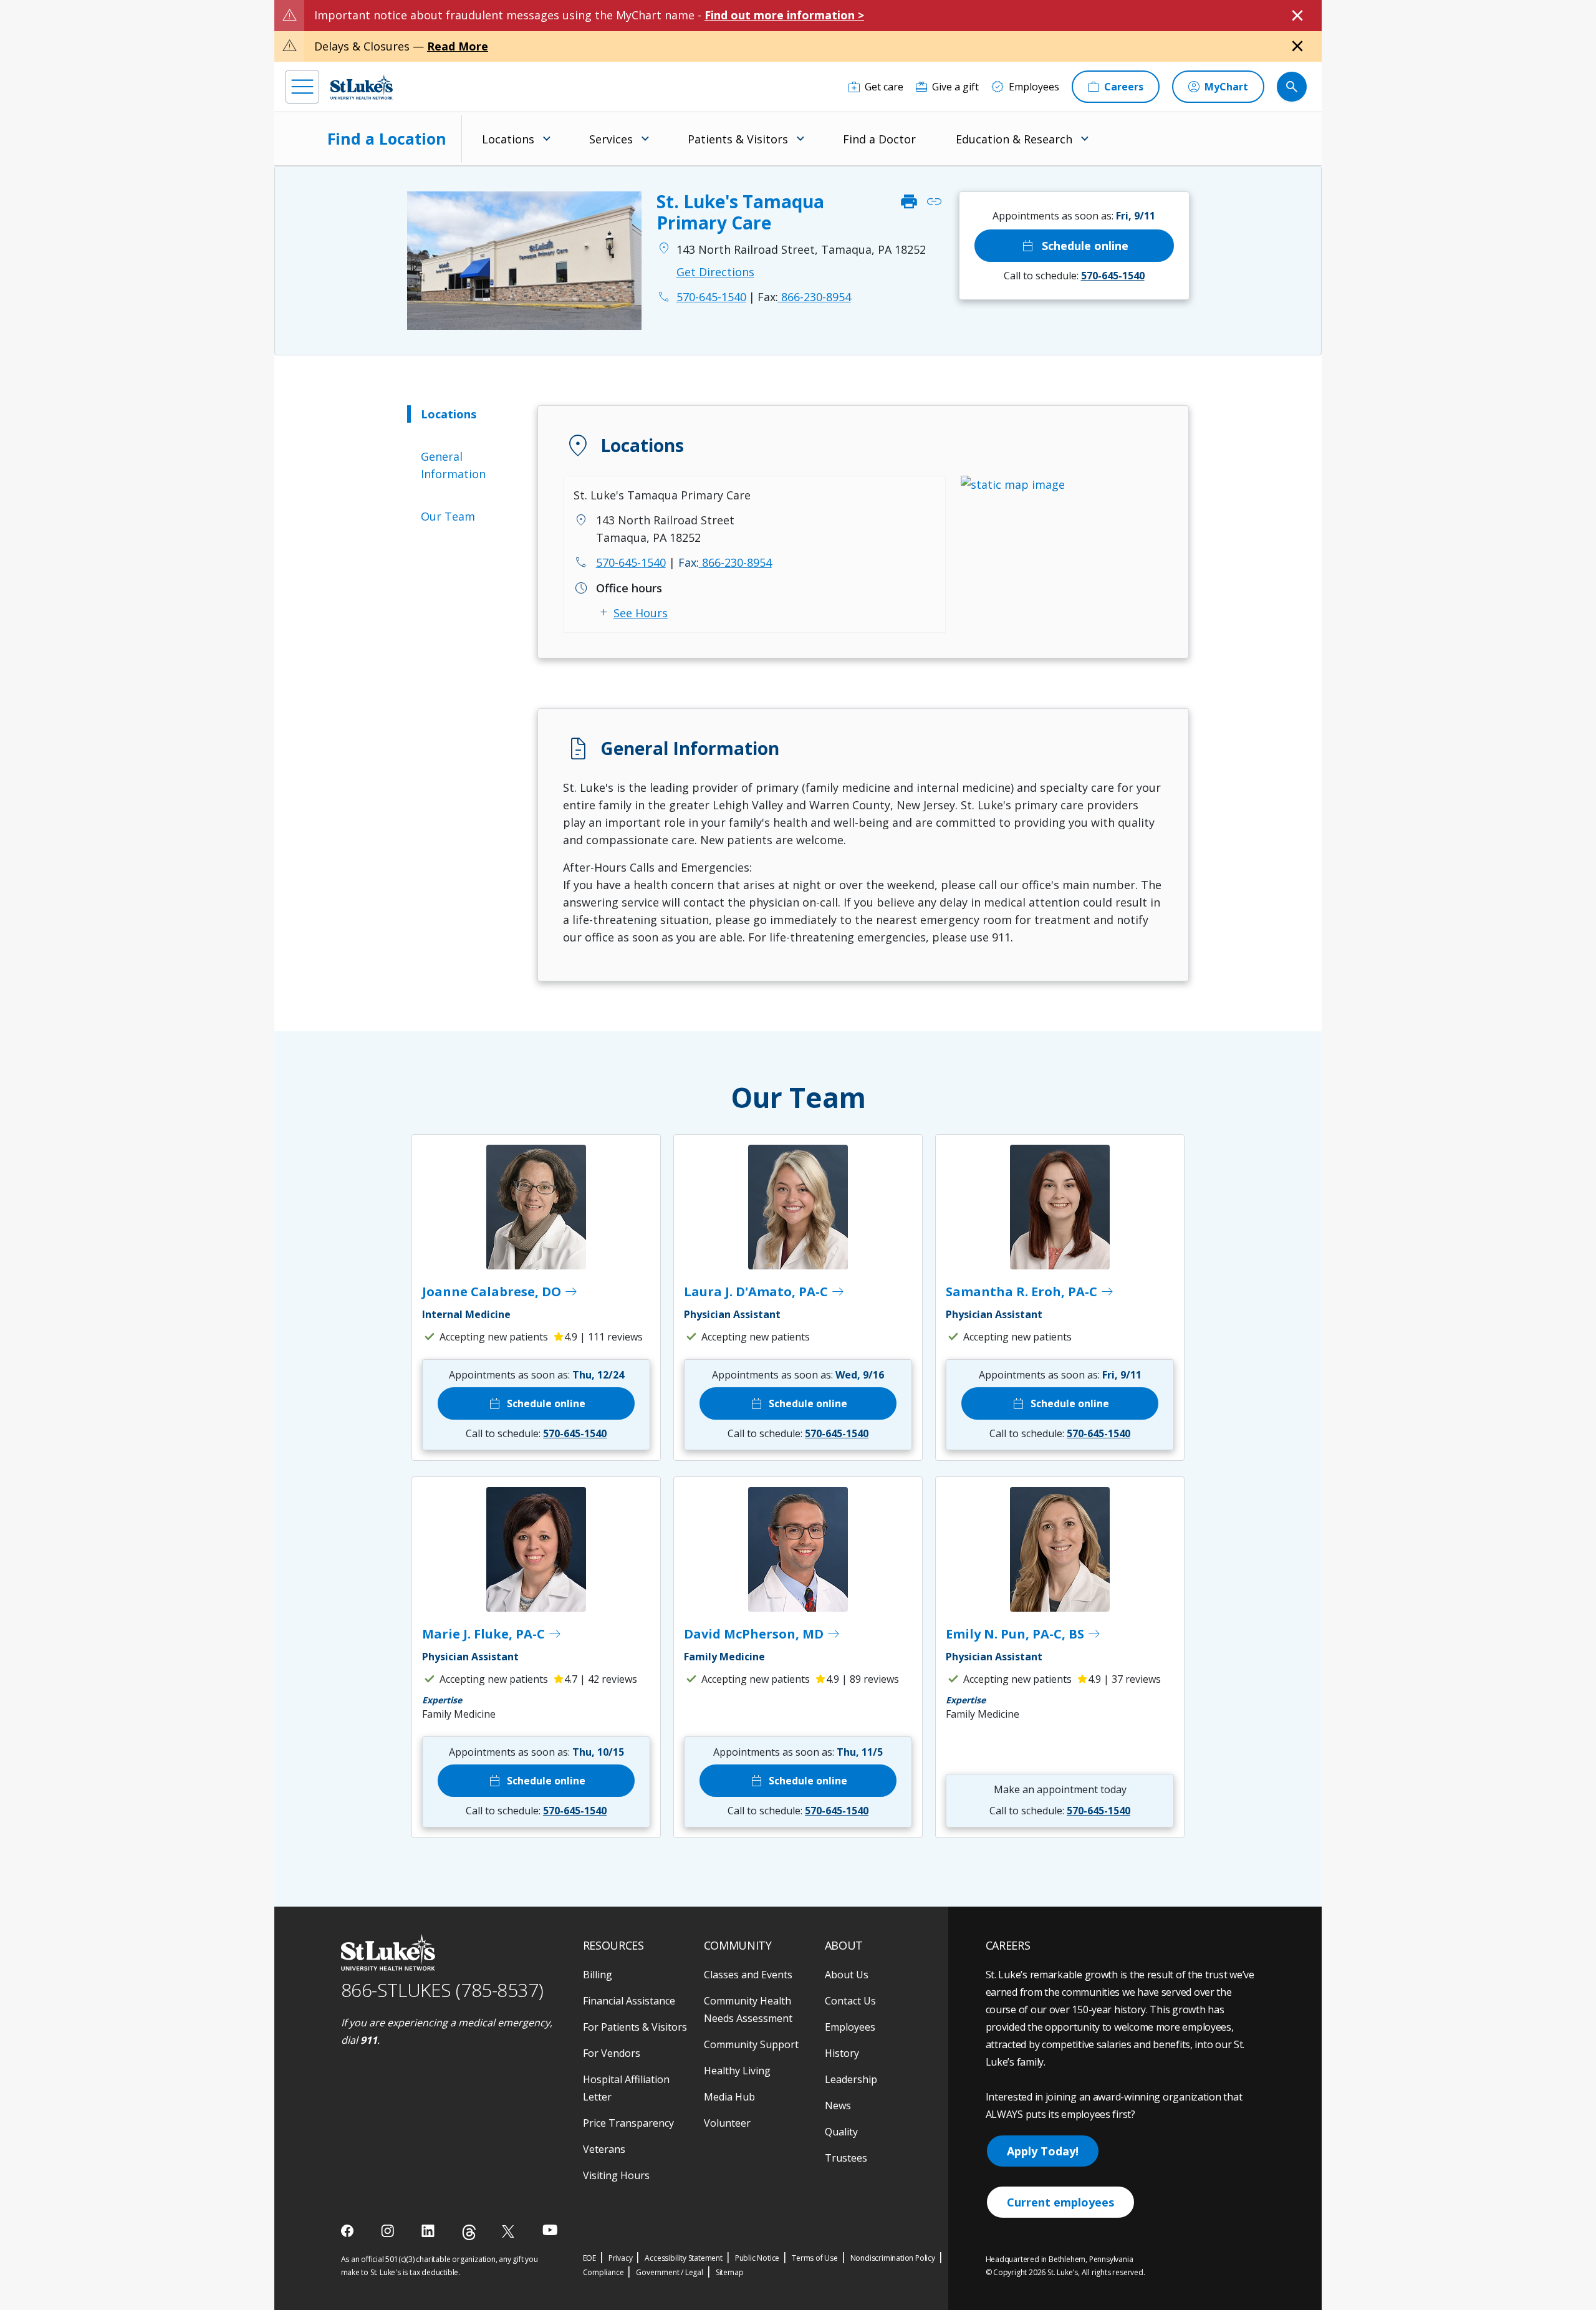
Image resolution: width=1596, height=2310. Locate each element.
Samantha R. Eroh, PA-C (1030, 1292)
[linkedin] (429, 2231)
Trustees (846, 2158)
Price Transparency (628, 2123)
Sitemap (730, 2272)
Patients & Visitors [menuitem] (738, 139)
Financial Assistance (629, 2001)
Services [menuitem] (611, 139)
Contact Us (850, 2001)
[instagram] (389, 2231)
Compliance (603, 2272)
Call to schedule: (1074, 276)
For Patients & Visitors (635, 2027)
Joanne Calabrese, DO (500, 1292)
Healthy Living (737, 2071)
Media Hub (729, 2097)
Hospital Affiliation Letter (626, 2088)
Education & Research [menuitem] (1014, 139)
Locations (449, 414)
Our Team (448, 516)
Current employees (1060, 2202)
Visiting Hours (616, 2175)
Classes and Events (748, 1975)
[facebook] (349, 2231)
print (909, 202)
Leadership (851, 2079)
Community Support (751, 2044)
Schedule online (1074, 246)
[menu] (302, 87)
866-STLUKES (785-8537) (442, 1990)
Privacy (621, 2258)
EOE (589, 2258)
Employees (850, 2027)
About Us (847, 1975)
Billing (598, 1975)
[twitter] (510, 2231)
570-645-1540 (631, 562)
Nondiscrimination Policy (893, 2258)
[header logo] (362, 87)
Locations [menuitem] (508, 139)
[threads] (469, 2232)
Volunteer (727, 2123)
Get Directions (715, 272)
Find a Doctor (879, 139)
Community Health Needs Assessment (748, 2009)
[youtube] (550, 2230)
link (934, 202)
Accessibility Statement (683, 2258)
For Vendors (612, 2053)
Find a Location (387, 138)
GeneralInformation (453, 465)
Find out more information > (784, 15)
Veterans (604, 2149)
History (842, 2053)
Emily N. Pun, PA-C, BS (1024, 1634)
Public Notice (757, 2258)
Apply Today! (1043, 2151)
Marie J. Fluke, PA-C (492, 1634)
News (838, 2105)
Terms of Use (815, 2258)
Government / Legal (669, 2272)
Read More (458, 46)
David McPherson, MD (762, 1634)
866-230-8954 (804, 297)
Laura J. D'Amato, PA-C (765, 1292)
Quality (841, 2132)
